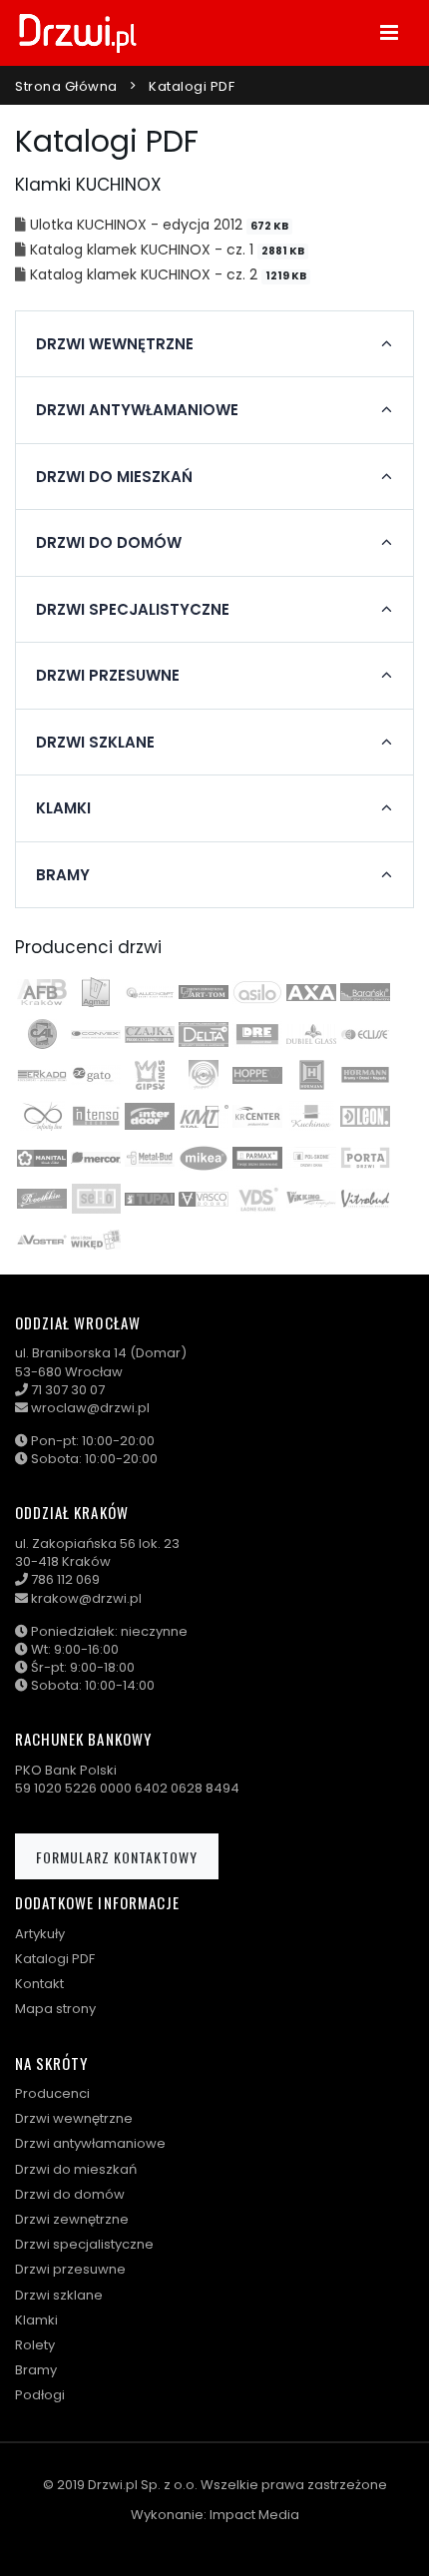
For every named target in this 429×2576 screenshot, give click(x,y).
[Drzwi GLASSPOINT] (204, 1075)
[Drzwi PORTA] (365, 1158)
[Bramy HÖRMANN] (365, 1075)
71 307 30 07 (68, 1390)
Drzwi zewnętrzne (72, 2219)
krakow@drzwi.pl (86, 1598)
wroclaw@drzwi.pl (90, 1408)
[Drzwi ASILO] (257, 992)
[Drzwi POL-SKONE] (311, 1158)
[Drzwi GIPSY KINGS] (150, 1075)
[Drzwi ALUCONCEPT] (150, 992)
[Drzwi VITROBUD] (365, 1199)
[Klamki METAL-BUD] (150, 1158)
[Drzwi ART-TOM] (204, 992)
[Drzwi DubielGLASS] (311, 1034)
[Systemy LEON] (365, 1116)
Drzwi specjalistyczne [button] (133, 610)
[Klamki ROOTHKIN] (42, 1199)
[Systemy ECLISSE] (365, 1034)
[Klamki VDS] (257, 1199)
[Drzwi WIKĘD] (96, 1240)
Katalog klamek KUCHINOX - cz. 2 (146, 274)
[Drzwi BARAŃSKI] (365, 992)
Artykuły (40, 1934)
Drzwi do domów (70, 2194)
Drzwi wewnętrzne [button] (115, 344)
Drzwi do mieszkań (76, 2169)
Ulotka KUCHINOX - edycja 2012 (138, 225)
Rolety (35, 2345)
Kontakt (39, 1984)
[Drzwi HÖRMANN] (311, 1075)
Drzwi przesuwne (70, 2269)
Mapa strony (55, 2009)
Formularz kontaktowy (117, 1857)
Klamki (36, 2320)
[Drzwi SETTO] (96, 1199)
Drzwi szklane (59, 2295)
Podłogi (40, 2395)
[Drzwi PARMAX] (257, 1158)
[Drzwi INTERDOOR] (150, 1116)
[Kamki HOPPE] (257, 1075)
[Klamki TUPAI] (150, 1199)
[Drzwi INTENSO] (96, 1116)
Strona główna (66, 86)
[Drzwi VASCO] (204, 1199)
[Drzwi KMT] (204, 1116)
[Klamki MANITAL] (42, 1158)
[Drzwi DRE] (257, 1034)
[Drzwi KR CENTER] (257, 1116)
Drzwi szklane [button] (95, 743)
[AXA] (311, 992)
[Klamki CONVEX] (96, 1034)
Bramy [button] (63, 875)
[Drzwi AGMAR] (96, 992)
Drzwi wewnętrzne (74, 2118)
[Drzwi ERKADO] (42, 1075)
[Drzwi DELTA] (204, 1034)
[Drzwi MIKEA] (204, 1158)
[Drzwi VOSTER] (42, 1240)
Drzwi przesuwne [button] (108, 676)
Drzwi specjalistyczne (84, 2244)
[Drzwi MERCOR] (96, 1158)
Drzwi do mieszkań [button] (114, 477)
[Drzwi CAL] (42, 1034)
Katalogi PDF (55, 1959)
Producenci (52, 2093)
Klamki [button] (63, 808)
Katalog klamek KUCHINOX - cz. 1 (144, 250)
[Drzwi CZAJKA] (150, 1034)
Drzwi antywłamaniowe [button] (137, 410)
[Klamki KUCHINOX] (311, 1116)
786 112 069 (65, 1579)
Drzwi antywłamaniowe (90, 2143)
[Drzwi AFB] (42, 992)
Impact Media (254, 2515)
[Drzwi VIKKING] (311, 1199)
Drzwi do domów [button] (109, 543)
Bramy (36, 2370)
